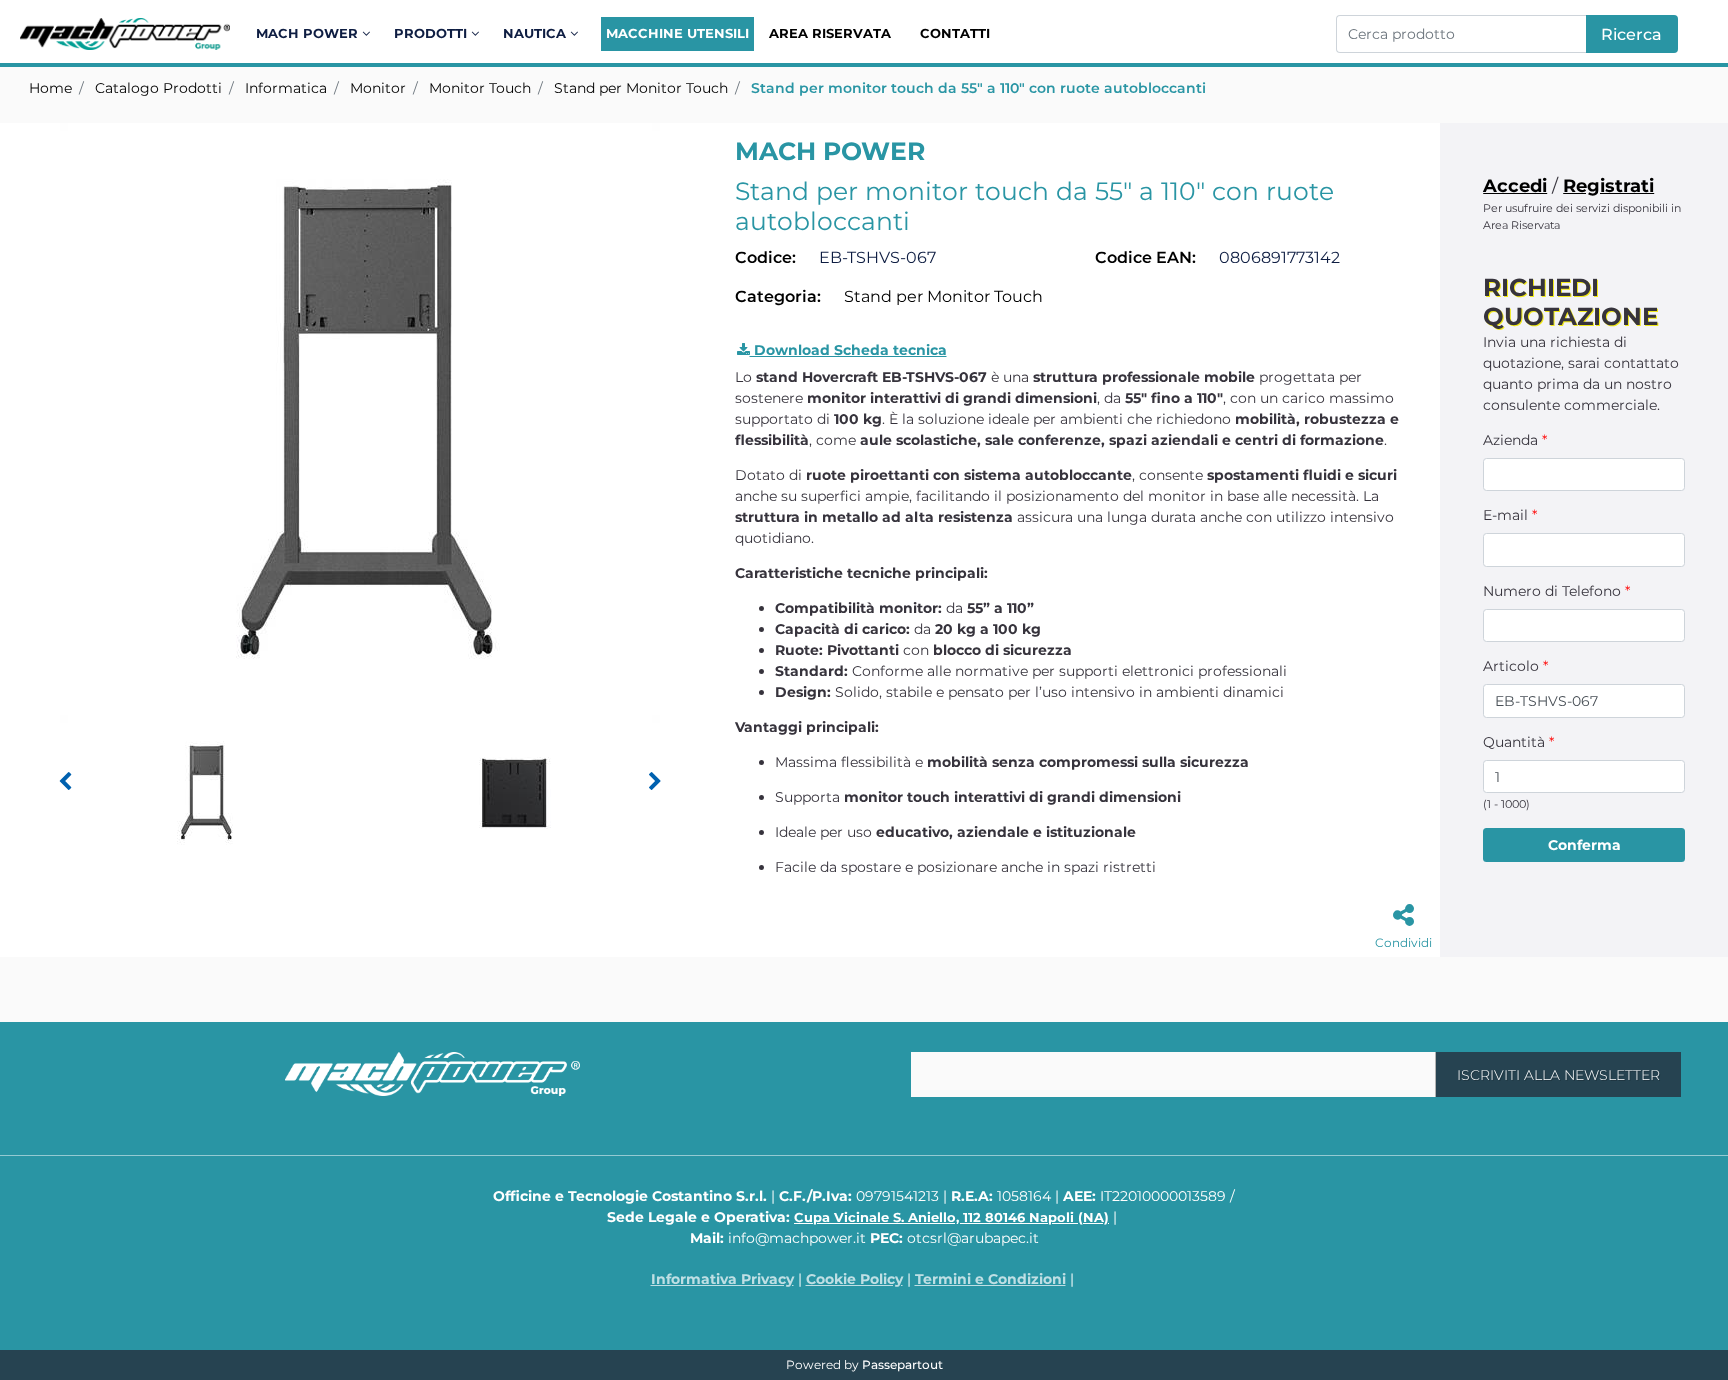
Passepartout (902, 1364)
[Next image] (655, 782)
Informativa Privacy (722, 1279)
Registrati (1608, 186)
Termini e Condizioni (990, 1279)
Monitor (378, 88)
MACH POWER (830, 151)
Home (50, 88)
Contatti (955, 33)
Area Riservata (830, 33)
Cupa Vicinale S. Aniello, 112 (951, 1217)
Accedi (1515, 186)
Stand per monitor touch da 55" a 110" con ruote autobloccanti (978, 88)
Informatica (286, 88)
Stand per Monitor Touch (641, 88)
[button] (1632, 34)
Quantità (1518, 742)
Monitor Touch (480, 88)
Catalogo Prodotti (158, 88)
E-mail (1510, 515)
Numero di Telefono (1556, 591)
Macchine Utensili (677, 33)
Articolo (1515, 666)
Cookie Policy (854, 1279)
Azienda (1515, 440)
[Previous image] (65, 782)
